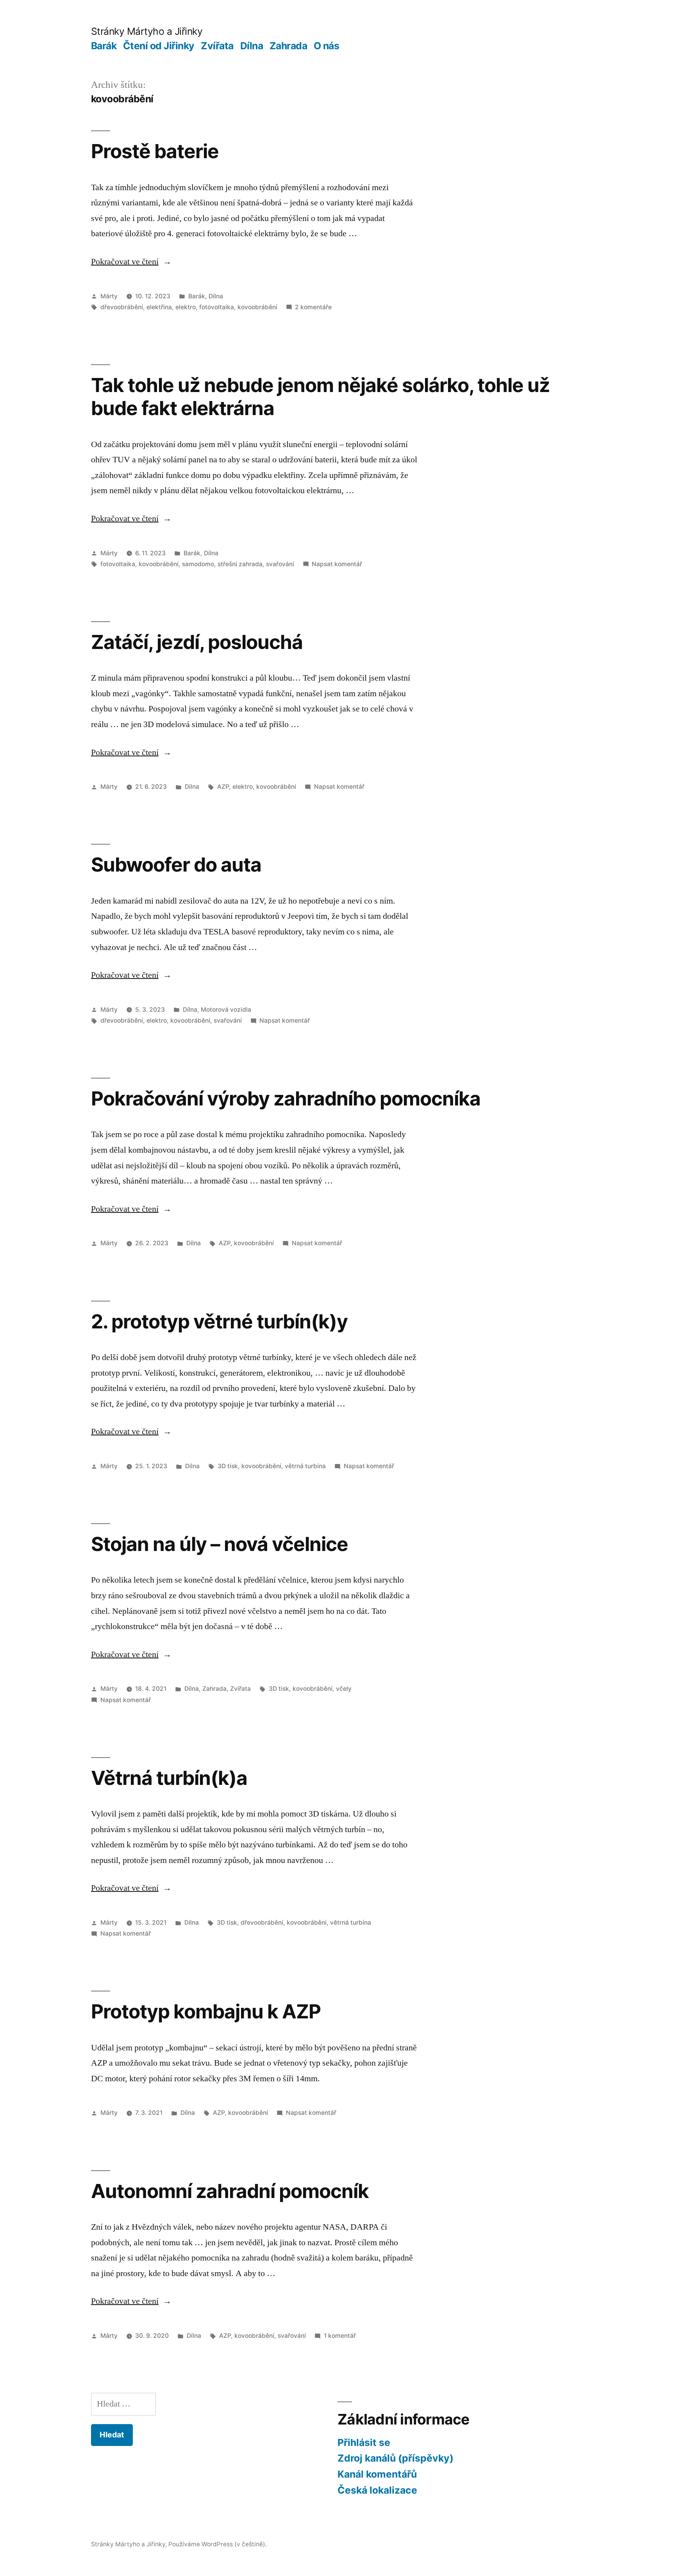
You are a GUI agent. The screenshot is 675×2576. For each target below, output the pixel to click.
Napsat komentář (337, 564)
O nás (327, 46)
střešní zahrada (240, 564)
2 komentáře (313, 307)
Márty (109, 296)
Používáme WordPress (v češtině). (218, 2544)
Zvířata (217, 46)
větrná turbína (305, 1466)
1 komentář (340, 2336)
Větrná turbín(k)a (169, 1778)
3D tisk (228, 1466)
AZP (223, 787)
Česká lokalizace (377, 2490)
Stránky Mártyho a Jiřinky (147, 31)
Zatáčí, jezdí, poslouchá (197, 642)
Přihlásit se (364, 2442)
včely (344, 1689)
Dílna (252, 46)
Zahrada (288, 46)
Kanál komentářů (377, 2474)
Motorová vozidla (226, 1010)
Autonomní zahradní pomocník (230, 2191)
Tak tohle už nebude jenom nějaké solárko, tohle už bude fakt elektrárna (321, 397)
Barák (104, 46)
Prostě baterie (155, 151)
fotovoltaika (217, 307)
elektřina (159, 307)
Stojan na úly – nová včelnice (220, 1544)
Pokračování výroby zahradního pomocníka (286, 1098)
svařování (280, 564)
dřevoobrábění (122, 307)
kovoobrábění (257, 307)
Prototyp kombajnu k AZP (206, 2011)
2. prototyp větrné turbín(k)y (219, 1321)
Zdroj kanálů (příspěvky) (396, 2458)
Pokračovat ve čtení (131, 262)
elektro (186, 307)
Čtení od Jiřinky (159, 46)
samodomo (198, 564)
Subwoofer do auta (176, 865)
